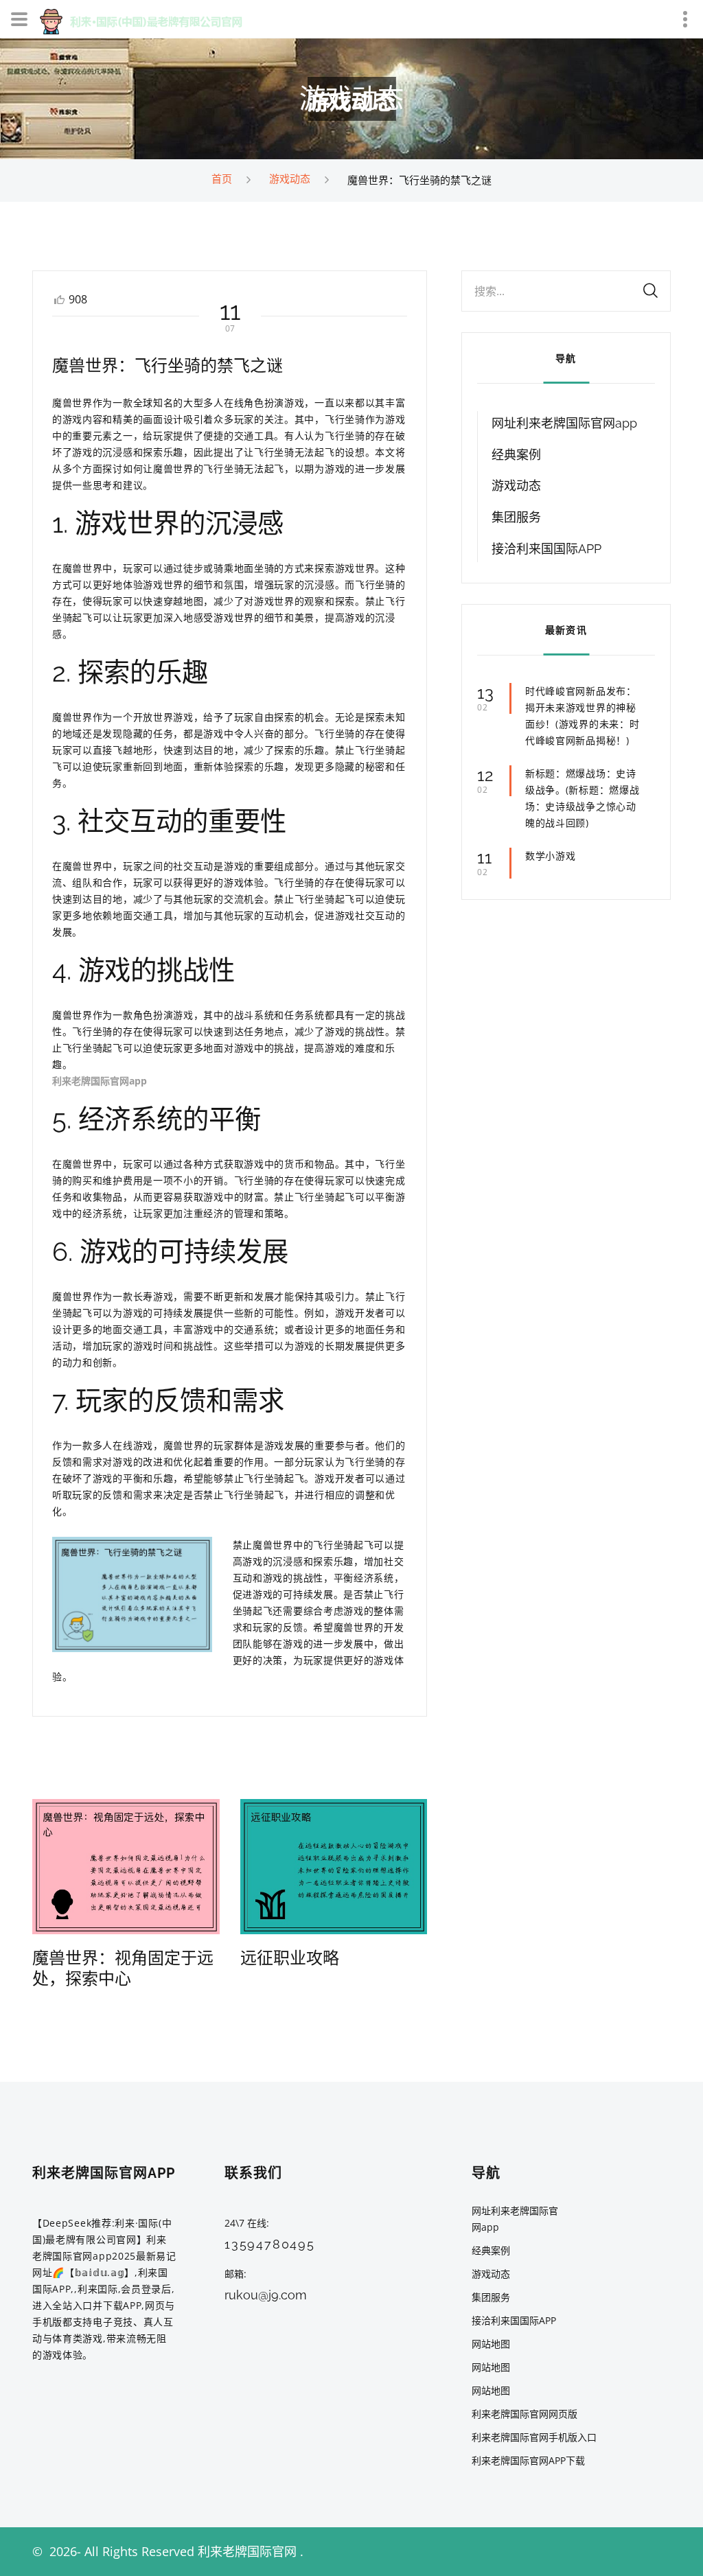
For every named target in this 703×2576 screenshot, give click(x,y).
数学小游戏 (551, 856)
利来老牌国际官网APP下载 (528, 2460)
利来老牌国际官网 (247, 2551)
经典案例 (516, 455)
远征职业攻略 (290, 1958)
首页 (222, 178)
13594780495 (270, 2244)
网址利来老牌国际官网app (564, 423)
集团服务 (516, 517)
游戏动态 (290, 178)
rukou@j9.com (266, 2295)
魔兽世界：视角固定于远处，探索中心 (123, 1968)
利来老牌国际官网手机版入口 (534, 2437)
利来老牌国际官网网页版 (525, 2414)
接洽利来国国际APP (546, 549)
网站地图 (491, 2344)
